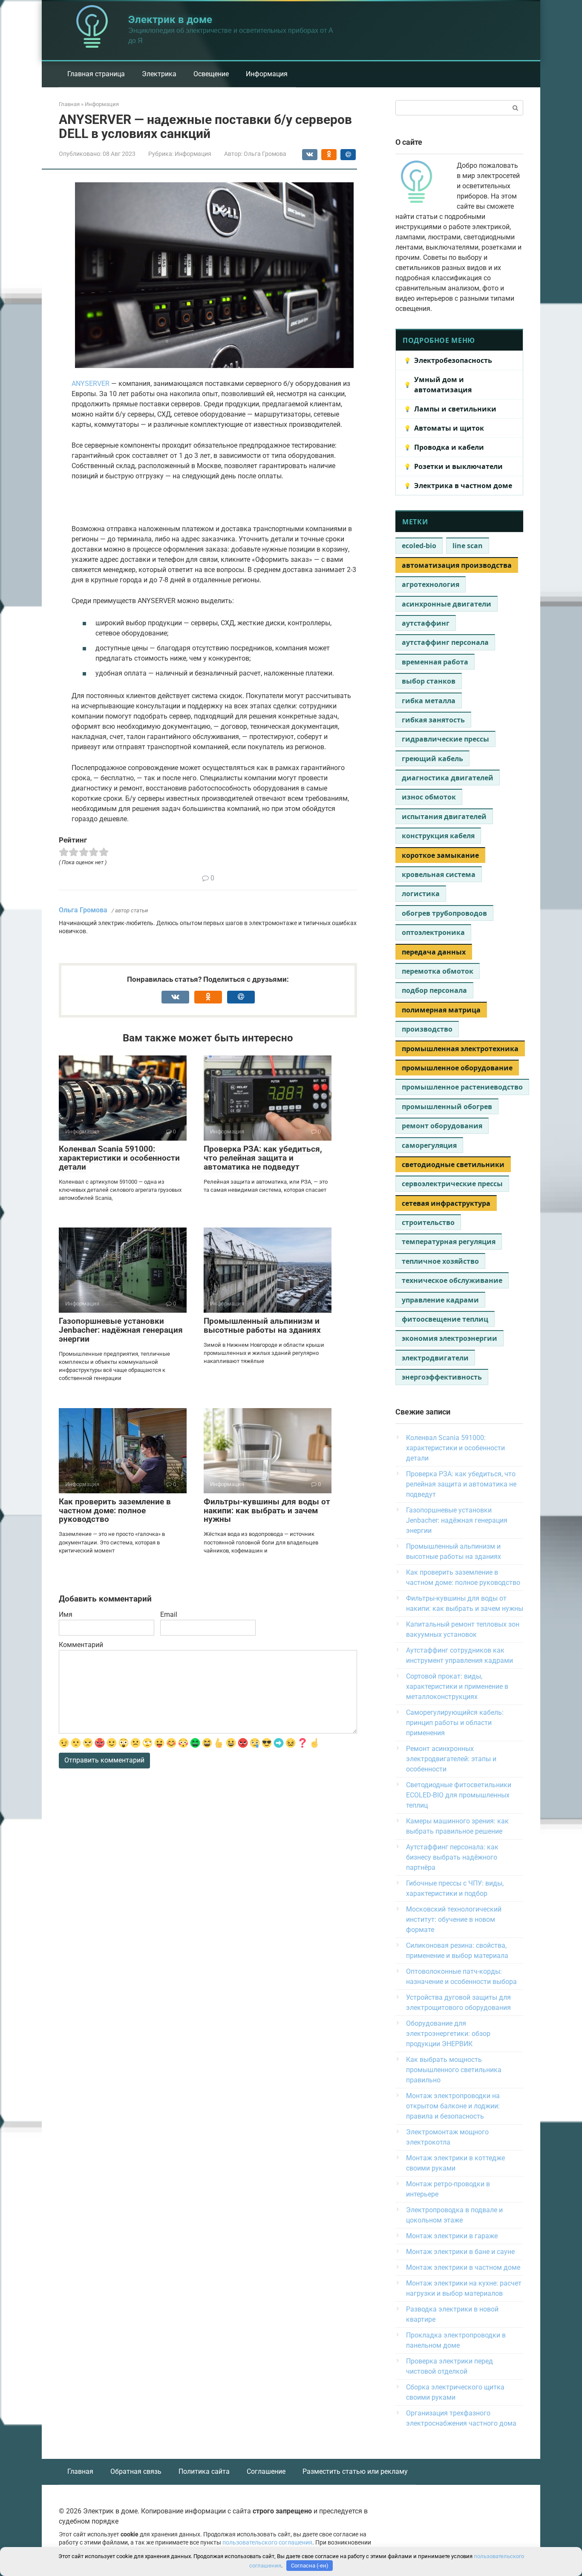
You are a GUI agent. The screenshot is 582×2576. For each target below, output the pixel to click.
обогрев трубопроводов (444, 913)
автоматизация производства (457, 565)
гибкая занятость (433, 720)
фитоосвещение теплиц (445, 1319)
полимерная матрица (441, 1010)
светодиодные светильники (453, 1164)
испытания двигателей (444, 816)
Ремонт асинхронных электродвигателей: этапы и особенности (451, 1759)
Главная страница (96, 74)
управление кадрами (440, 1300)
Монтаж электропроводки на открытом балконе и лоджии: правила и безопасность (453, 2106)
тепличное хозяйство (440, 1261)
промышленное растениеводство (462, 1087)
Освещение (211, 74)
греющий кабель (432, 759)
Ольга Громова (83, 910)
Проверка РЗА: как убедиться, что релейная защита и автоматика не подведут (263, 1158)
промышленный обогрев (447, 1107)
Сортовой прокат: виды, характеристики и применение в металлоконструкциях (457, 1686)
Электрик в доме (170, 20)
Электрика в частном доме (463, 486)
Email (169, 1614)
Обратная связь (136, 2471)
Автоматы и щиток (449, 428)
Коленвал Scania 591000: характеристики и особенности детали (119, 1158)
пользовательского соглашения (267, 2543)
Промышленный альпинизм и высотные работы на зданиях (262, 1325)
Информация (267, 74)
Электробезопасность (453, 360)
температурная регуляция (449, 1242)
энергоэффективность (442, 1377)
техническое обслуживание (452, 1280)
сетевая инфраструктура (446, 1203)
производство (427, 1029)
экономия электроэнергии (449, 1338)
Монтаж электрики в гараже (452, 2236)
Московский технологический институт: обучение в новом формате (454, 1919)
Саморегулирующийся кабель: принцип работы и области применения (455, 1723)
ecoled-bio (419, 546)
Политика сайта (204, 2471)
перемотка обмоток (438, 971)
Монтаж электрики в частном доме (463, 2267)
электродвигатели (435, 1358)
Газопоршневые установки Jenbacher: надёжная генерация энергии (121, 1330)
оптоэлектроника (433, 932)
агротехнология (431, 584)
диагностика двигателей (448, 778)
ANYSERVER (91, 384)
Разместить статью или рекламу (355, 2471)
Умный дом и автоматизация (443, 385)
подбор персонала (434, 990)
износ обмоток (429, 797)
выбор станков (429, 681)
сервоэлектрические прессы (452, 1184)
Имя (66, 1614)
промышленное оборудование (457, 1068)
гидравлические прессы (445, 739)
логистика (421, 894)
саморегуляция (429, 1145)
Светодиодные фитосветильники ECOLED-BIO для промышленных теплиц (459, 1795)
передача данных (434, 952)
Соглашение (266, 2471)
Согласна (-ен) (310, 2566)
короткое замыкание (440, 855)
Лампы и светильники (455, 409)
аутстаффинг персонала (445, 642)
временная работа (435, 662)
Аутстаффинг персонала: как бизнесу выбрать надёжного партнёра (452, 1857)
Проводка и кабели (449, 447)
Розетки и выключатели (458, 466)
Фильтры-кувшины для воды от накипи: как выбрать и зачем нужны (267, 1511)
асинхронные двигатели (447, 604)
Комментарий (81, 1645)
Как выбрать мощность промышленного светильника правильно (454, 2070)
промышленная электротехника (460, 1049)
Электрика (159, 74)
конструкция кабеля (438, 836)
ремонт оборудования (442, 1126)
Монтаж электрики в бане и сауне (460, 2252)
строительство (428, 1222)
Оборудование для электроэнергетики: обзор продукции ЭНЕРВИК (448, 2034)
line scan (468, 546)
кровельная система (439, 874)
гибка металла (429, 701)
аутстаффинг (426, 623)
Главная (80, 2471)
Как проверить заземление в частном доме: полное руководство (115, 1511)
